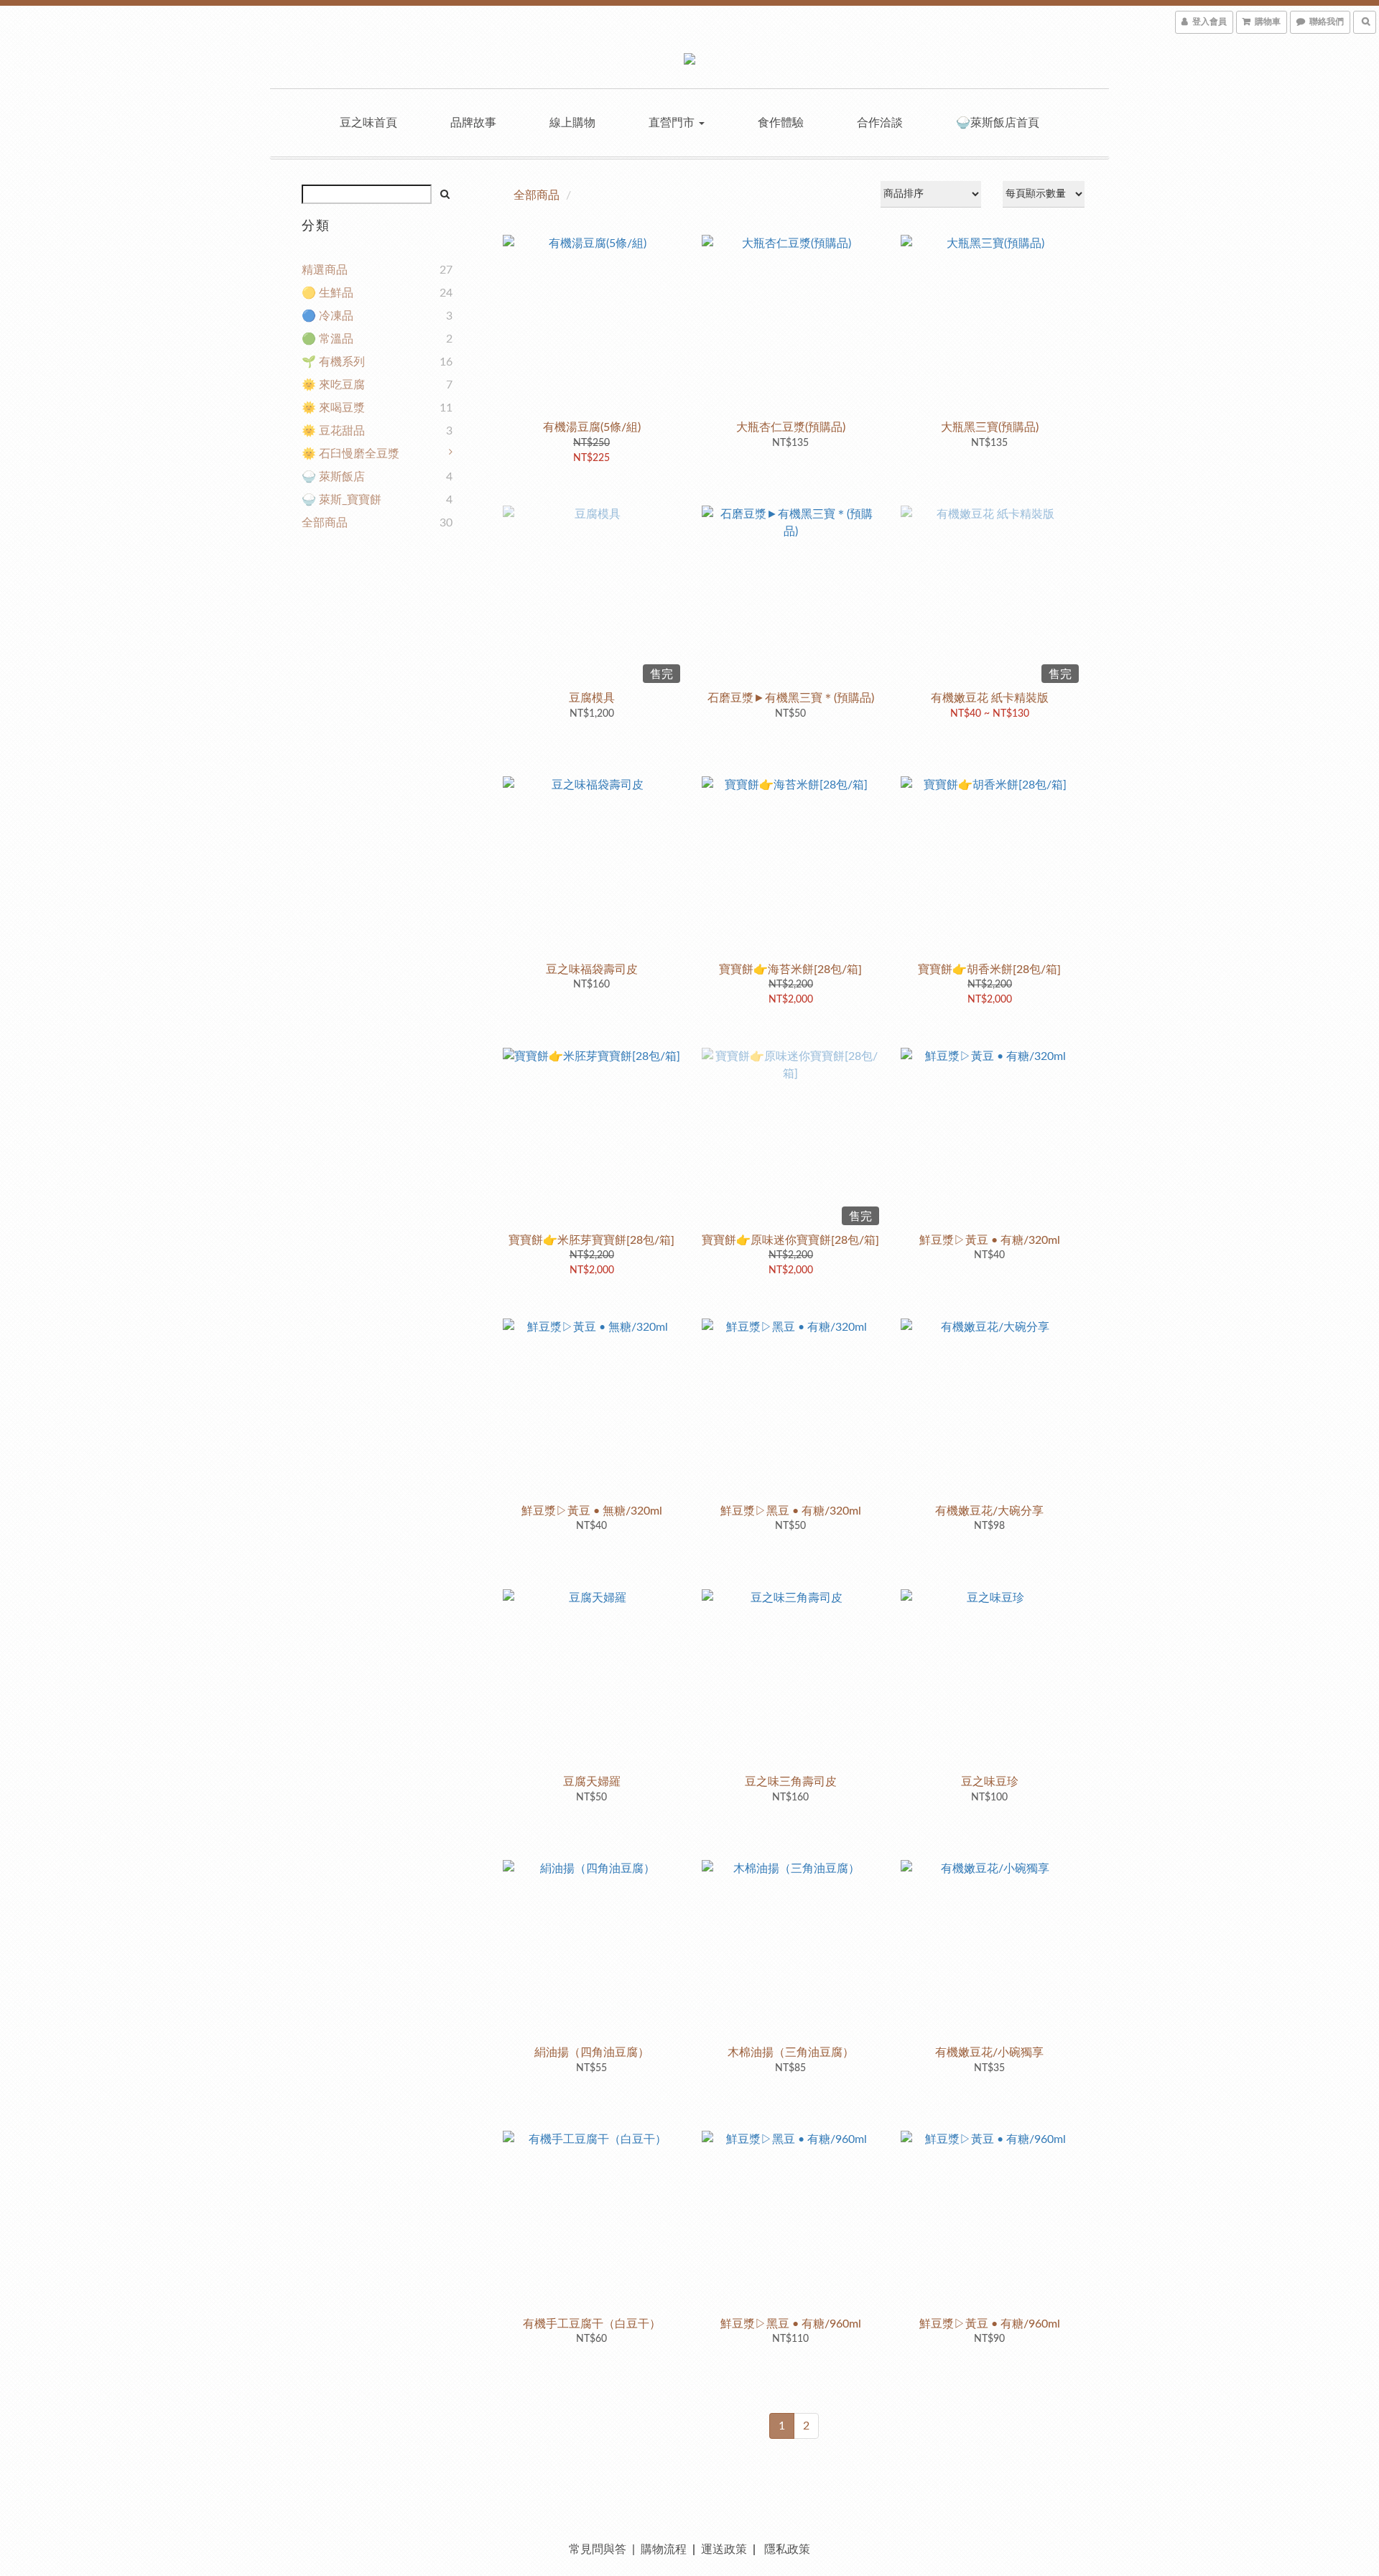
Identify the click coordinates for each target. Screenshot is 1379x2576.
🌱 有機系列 (333, 362)
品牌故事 (473, 123)
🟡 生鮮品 (328, 293)
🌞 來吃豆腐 (333, 385)
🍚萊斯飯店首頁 (998, 123)
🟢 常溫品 (328, 339)
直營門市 (673, 123)
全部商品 (325, 523)
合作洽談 (880, 123)
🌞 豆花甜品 (333, 431)
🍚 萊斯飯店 (333, 477)
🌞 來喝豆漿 (333, 408)
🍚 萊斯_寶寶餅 (342, 500)
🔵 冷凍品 (328, 316)
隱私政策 (787, 2549)
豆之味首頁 (368, 123)
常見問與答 (598, 2549)
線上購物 (572, 123)
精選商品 (325, 270)
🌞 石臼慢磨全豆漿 (350, 454)
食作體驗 (781, 123)
